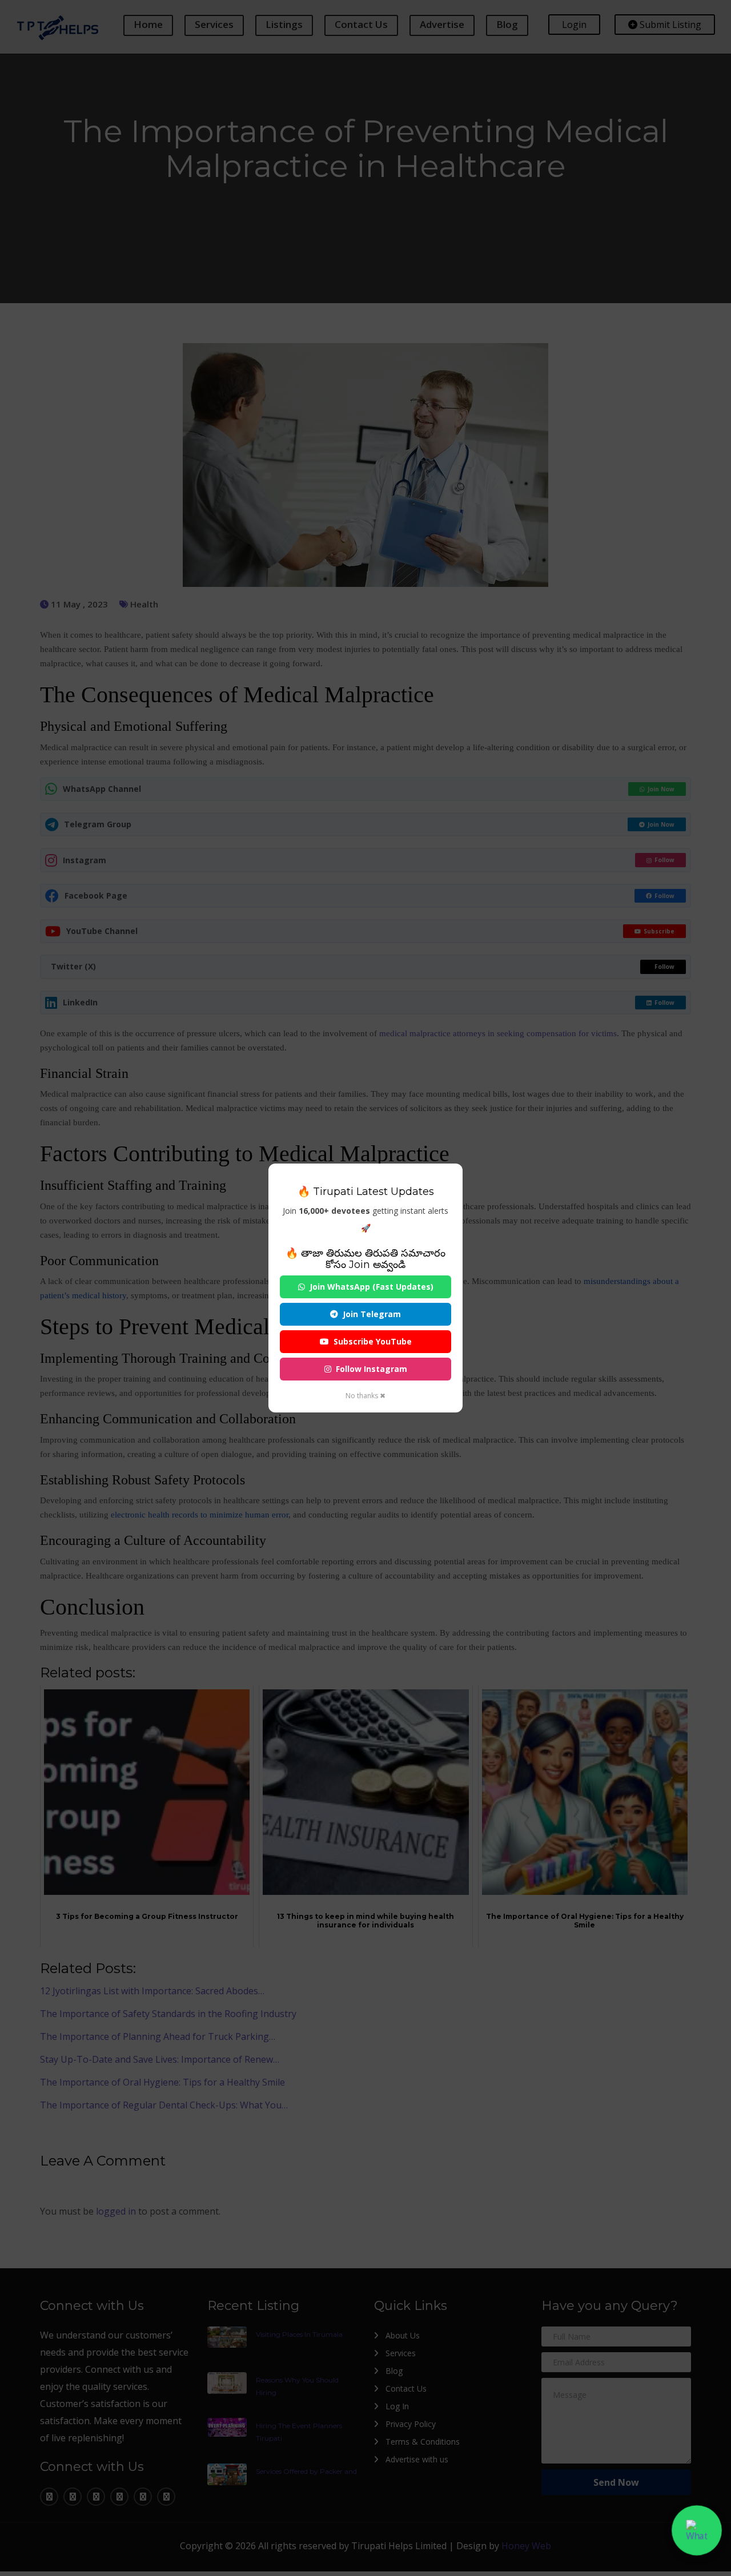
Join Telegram (372, 1314)
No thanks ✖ (365, 1396)
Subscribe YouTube (373, 1341)
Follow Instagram (371, 1369)
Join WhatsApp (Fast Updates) (371, 1287)
